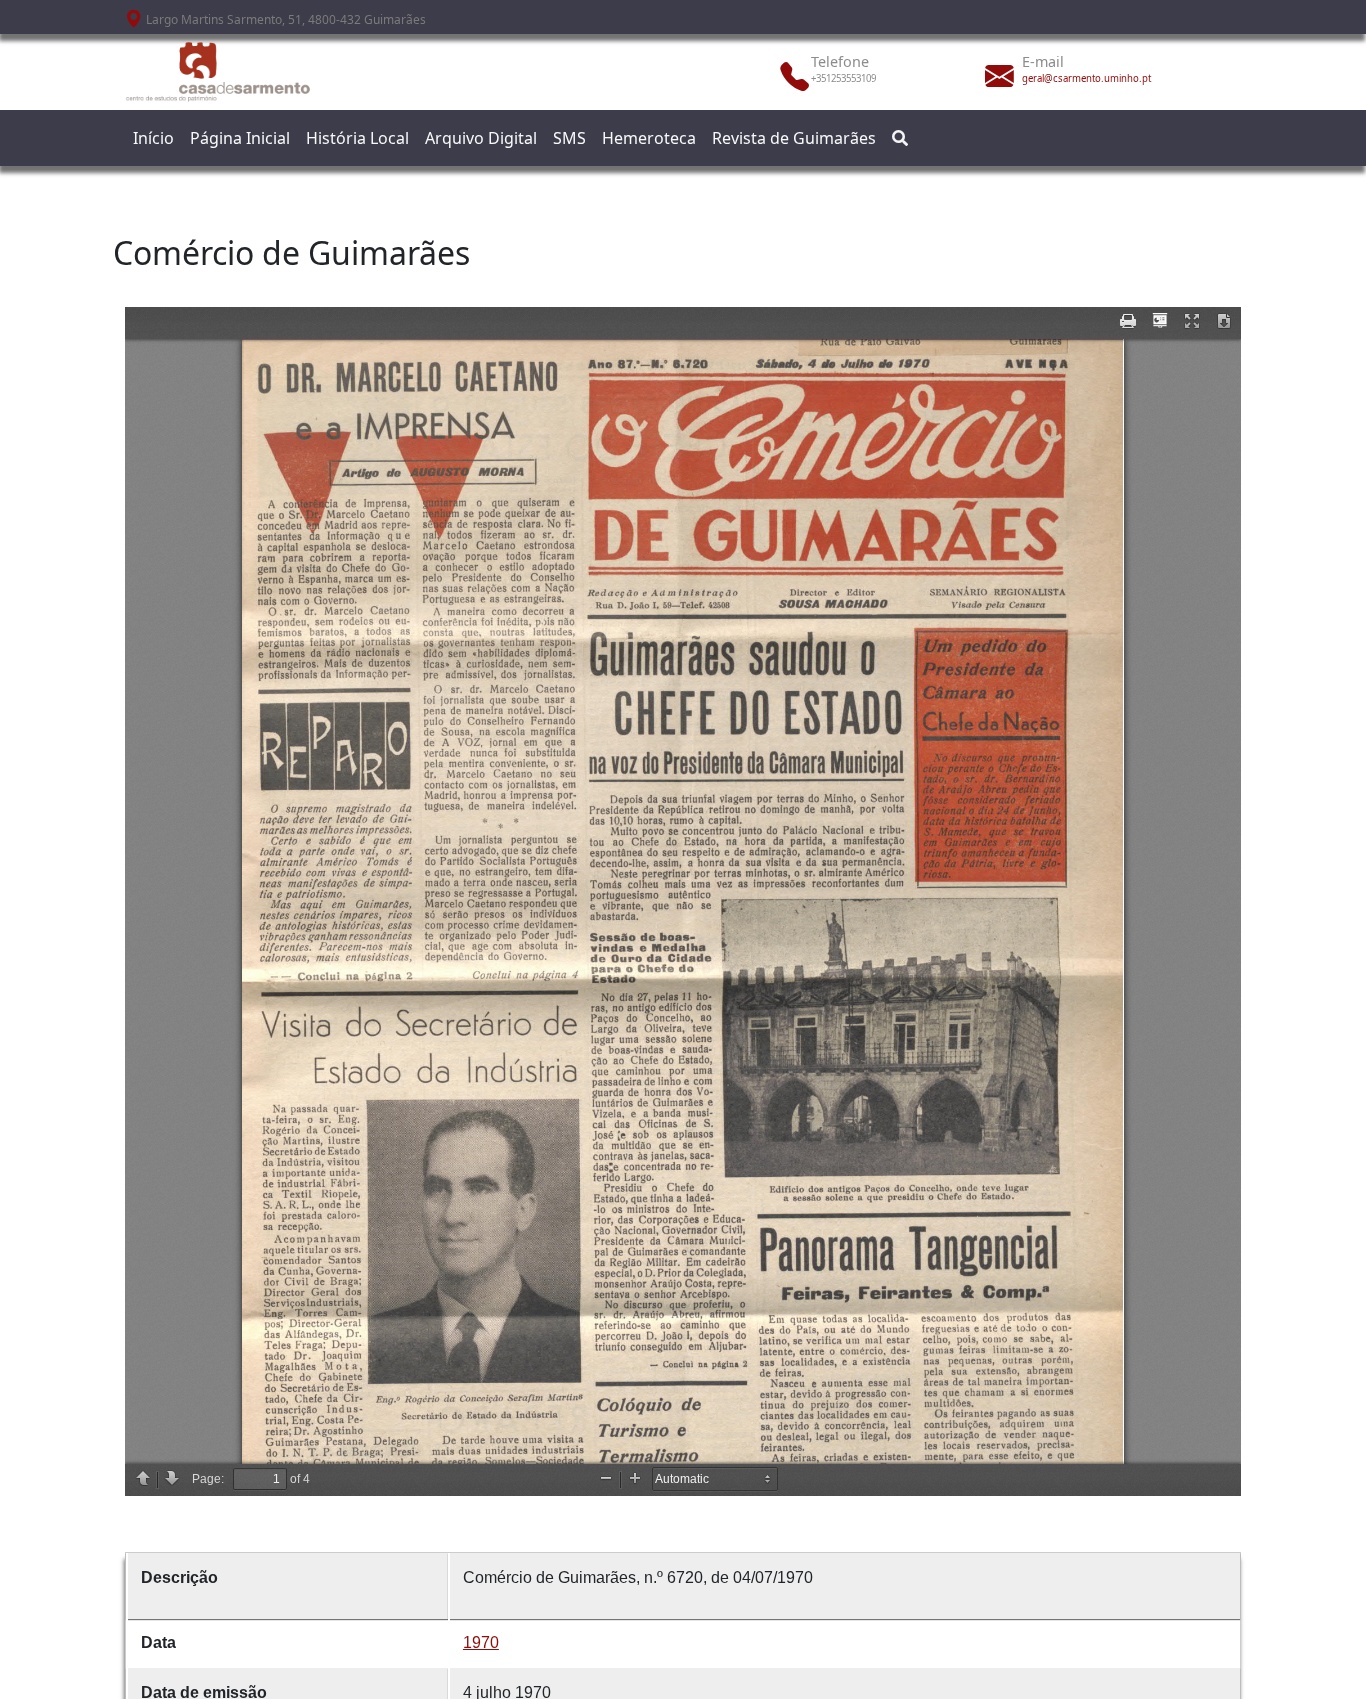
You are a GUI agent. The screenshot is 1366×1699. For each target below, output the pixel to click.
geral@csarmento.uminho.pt (1086, 78)
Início (153, 138)
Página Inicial (240, 138)
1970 (481, 1642)
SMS (569, 138)
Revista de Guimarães (794, 138)
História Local (357, 138)
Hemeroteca (649, 138)
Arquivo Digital (481, 138)
